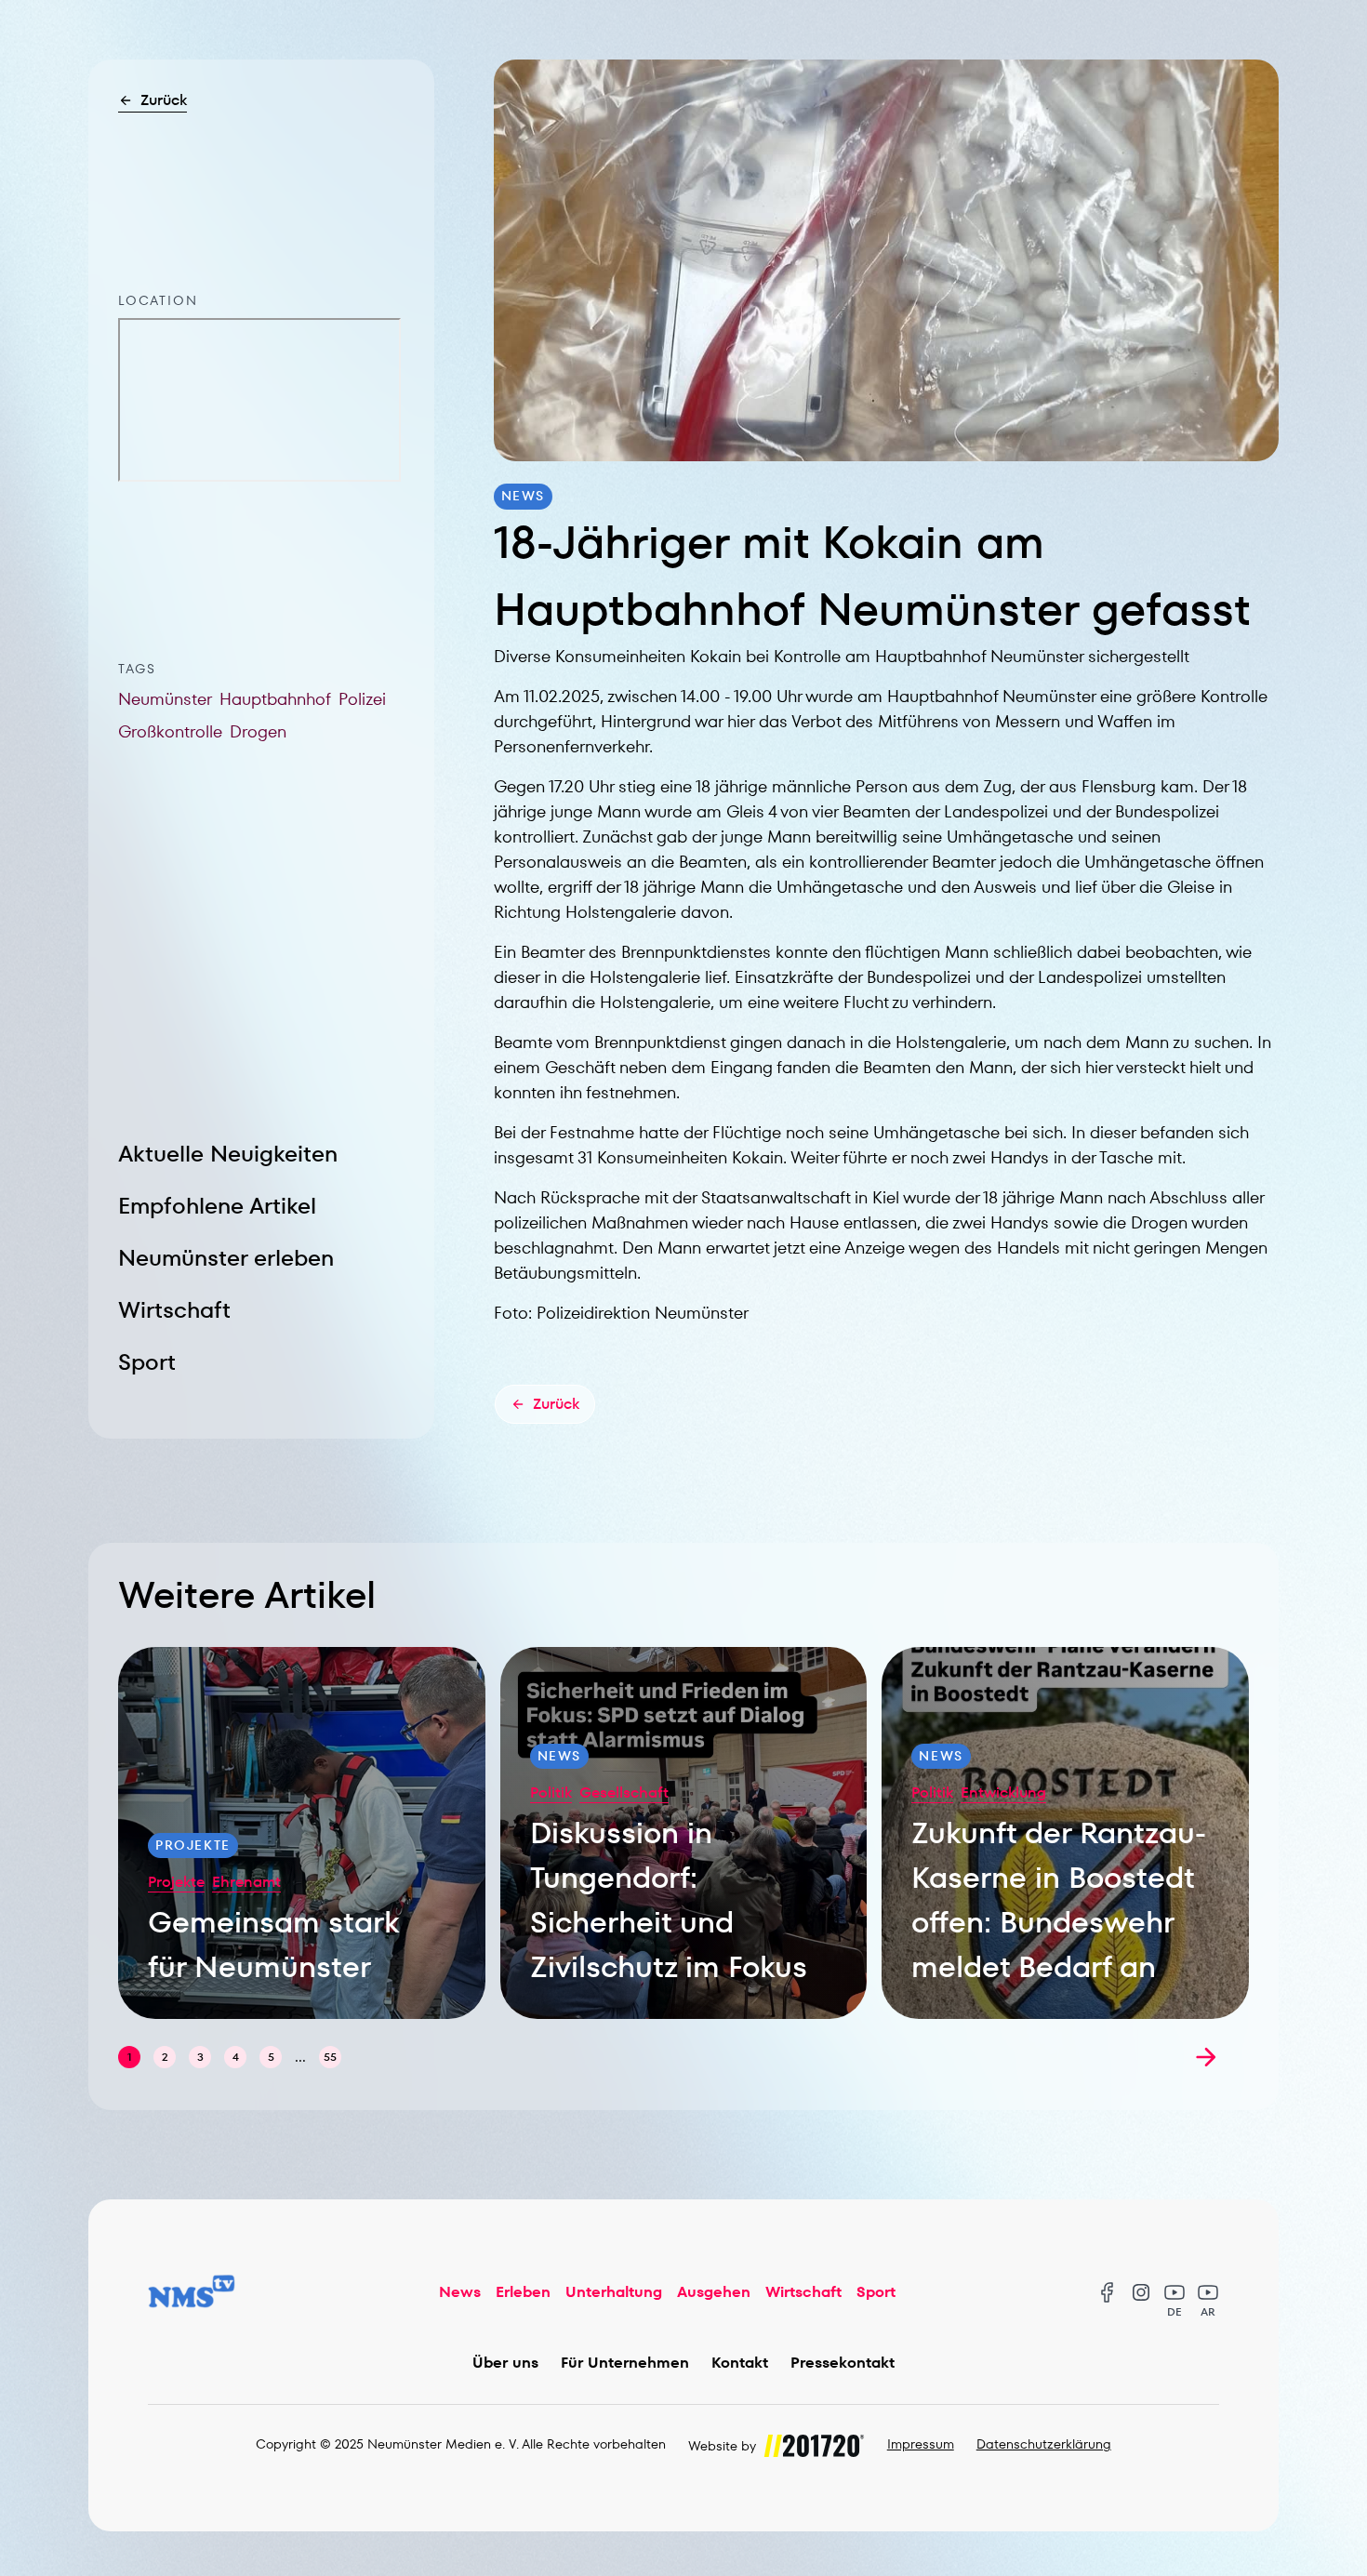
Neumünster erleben (226, 1258)
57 (331, 2057)
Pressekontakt (843, 2363)
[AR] (1208, 2292)
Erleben (523, 2292)
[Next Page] (1206, 2057)
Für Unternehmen (625, 2363)
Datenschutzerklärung (1044, 2444)
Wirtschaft (174, 1310)
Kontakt (740, 2363)
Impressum (921, 2444)
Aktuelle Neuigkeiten (228, 1154)
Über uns (505, 2363)
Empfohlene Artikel (217, 1206)
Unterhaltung (614, 2292)
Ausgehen (714, 2292)
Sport (147, 1362)
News (460, 2292)
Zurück (164, 100)
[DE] (1175, 2292)
